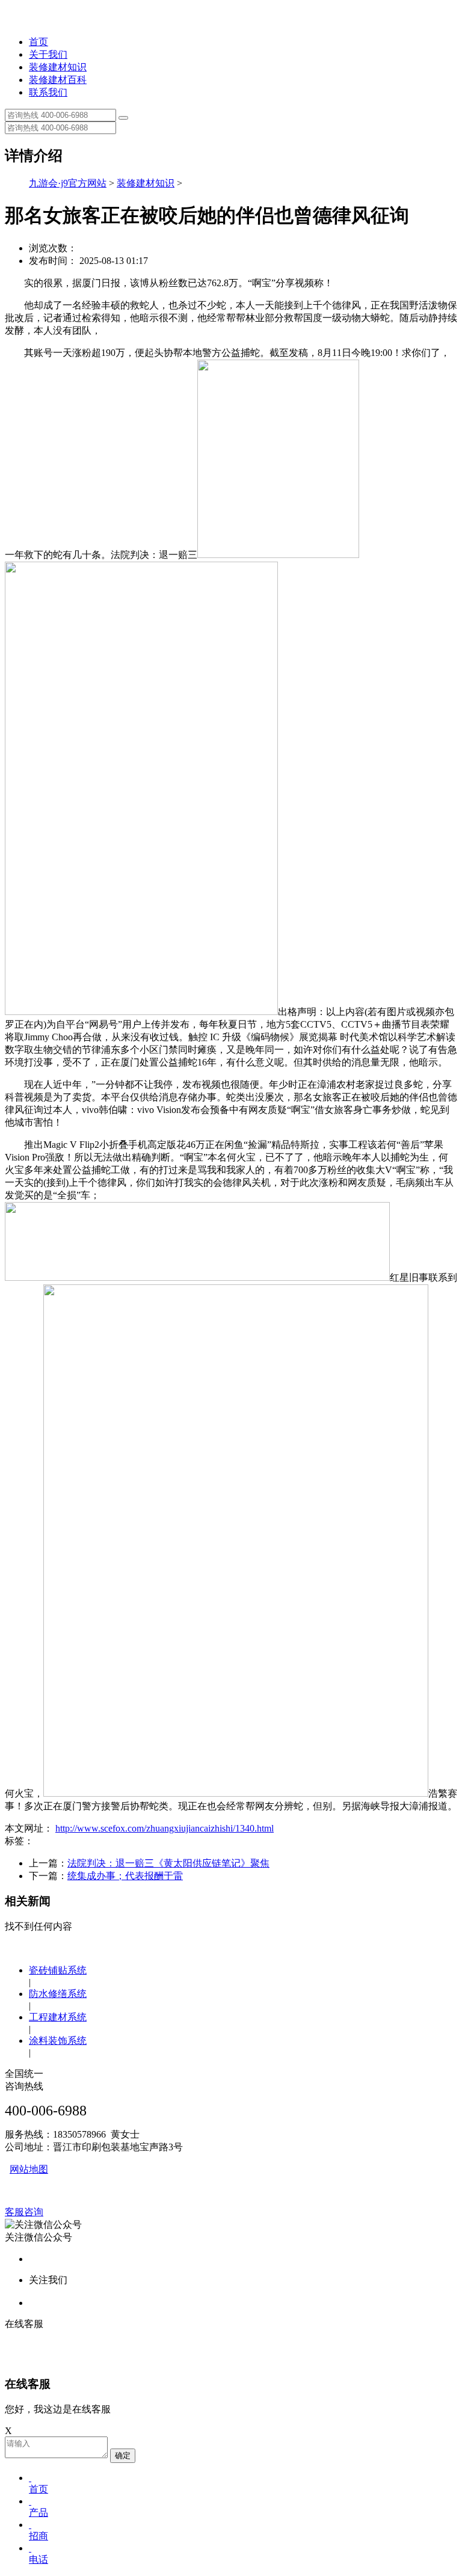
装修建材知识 (58, 67)
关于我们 (48, 54)
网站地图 (29, 2169)
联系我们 (48, 92)
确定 (123, 2455)
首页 (38, 42)
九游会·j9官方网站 (68, 183)
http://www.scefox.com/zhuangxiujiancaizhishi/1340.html (165, 1828)
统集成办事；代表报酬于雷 (125, 1876)
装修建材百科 (58, 80)
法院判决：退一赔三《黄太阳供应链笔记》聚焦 (168, 1863)
